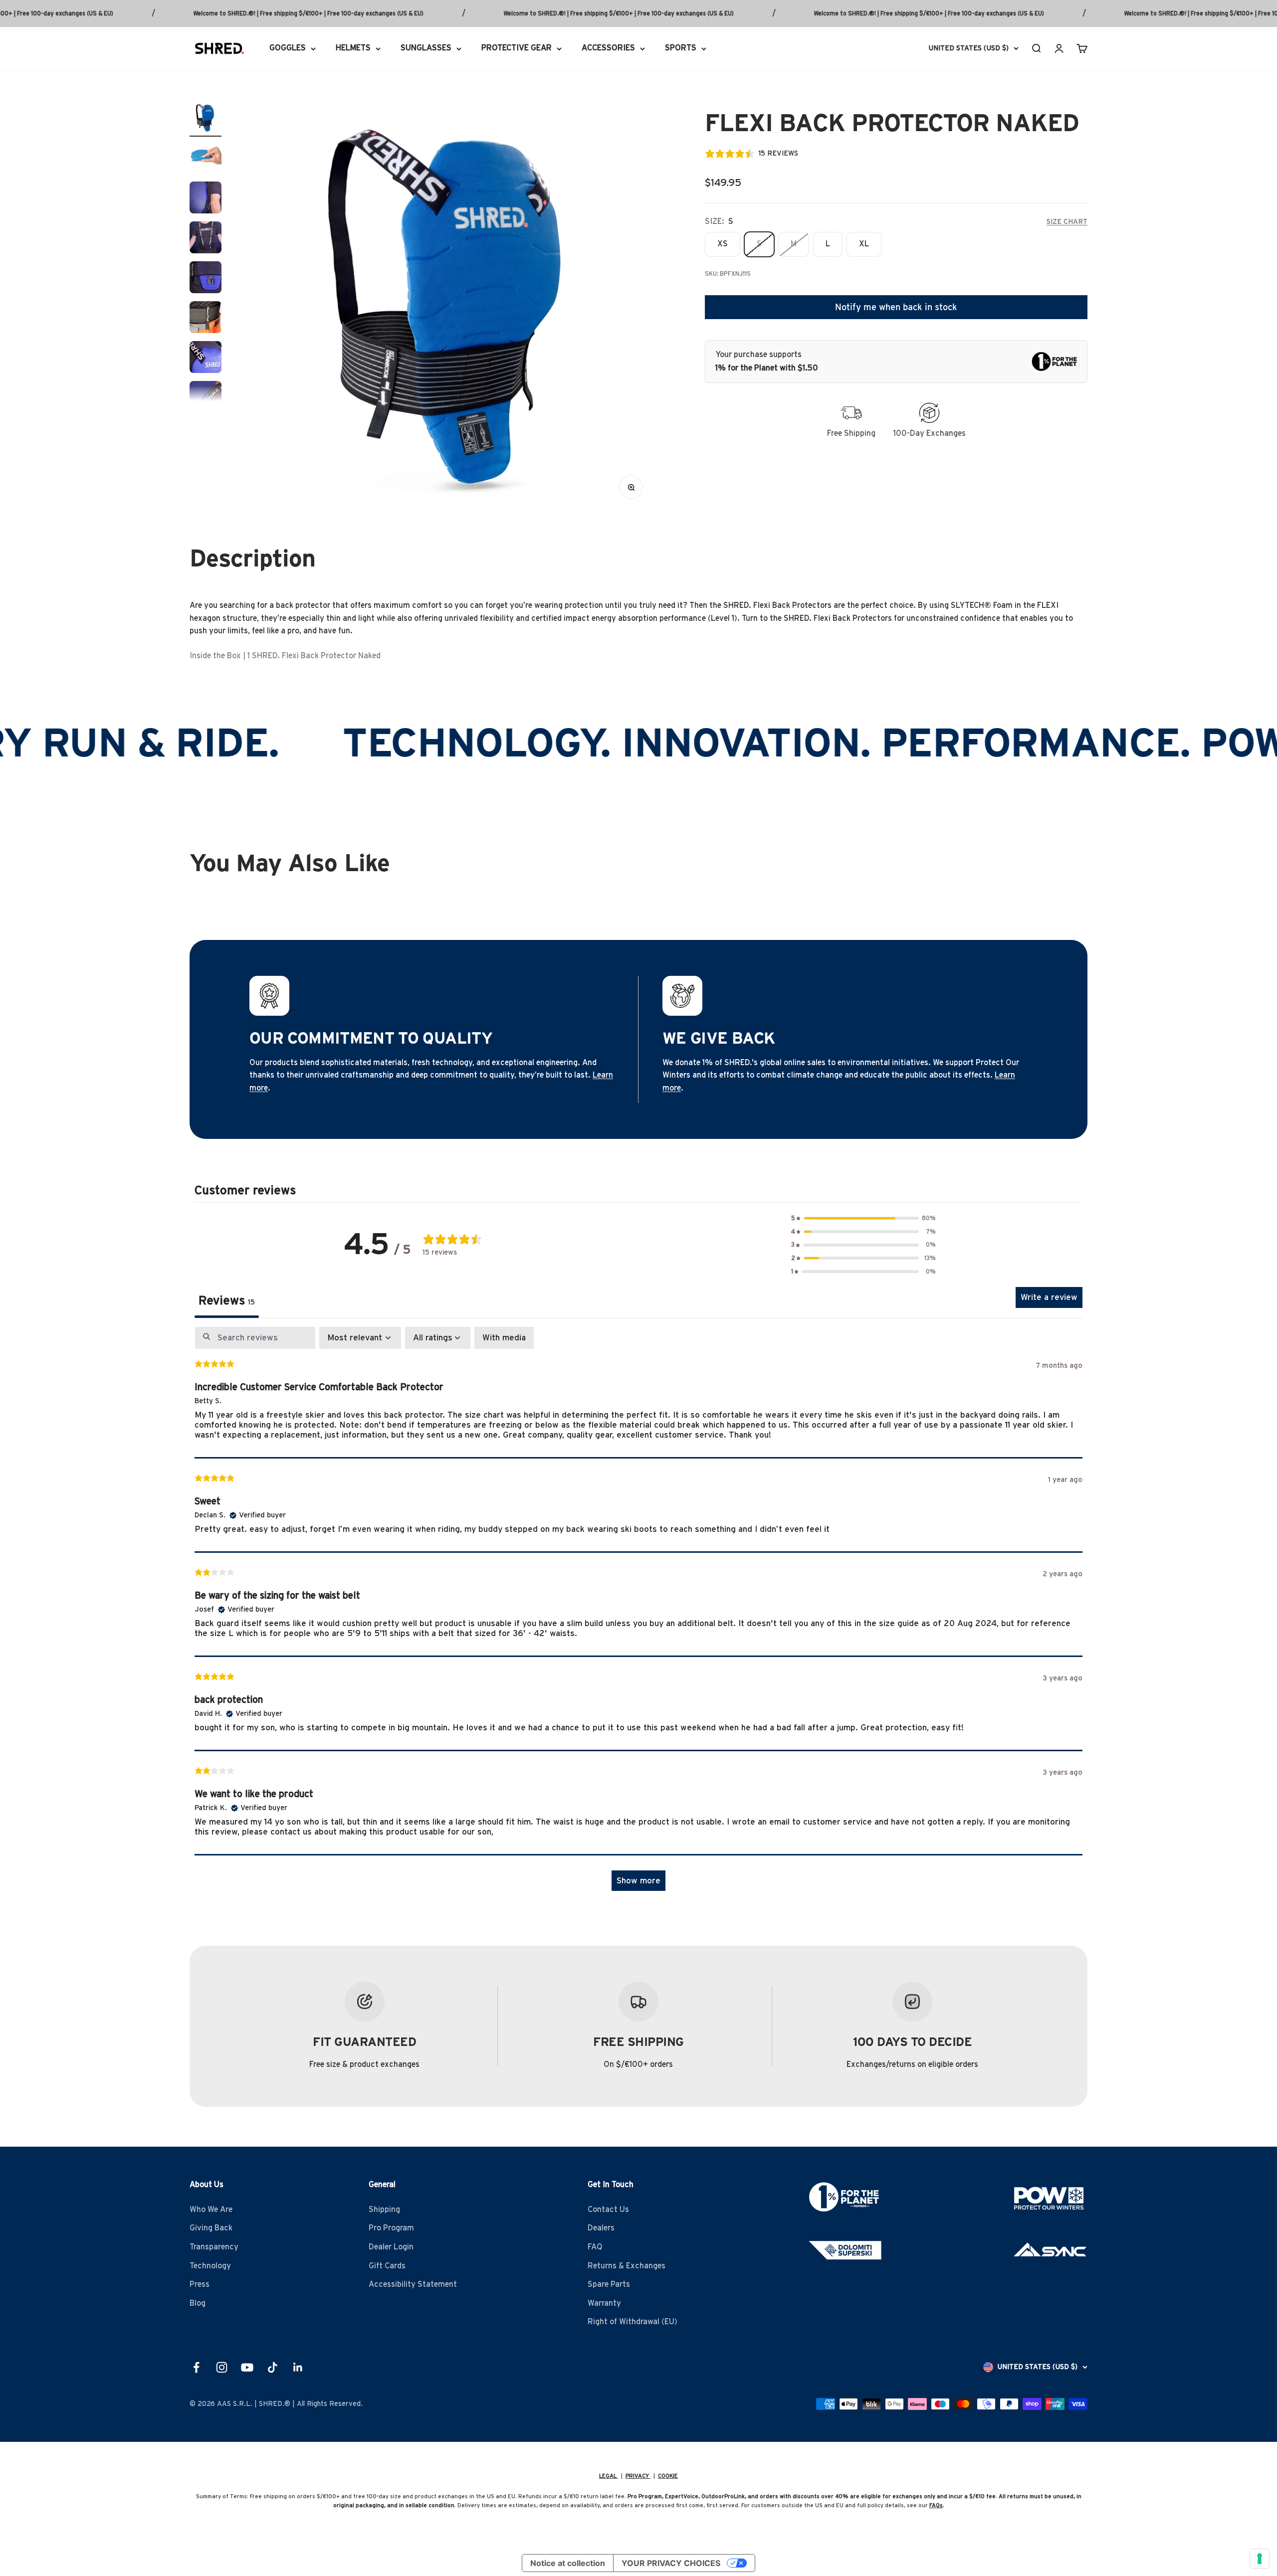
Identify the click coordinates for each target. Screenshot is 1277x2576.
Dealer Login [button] (391, 2247)
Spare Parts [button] (609, 2284)
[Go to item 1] (206, 119)
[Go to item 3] (206, 199)
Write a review (1049, 1297)
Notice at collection (568, 2563)
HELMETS (353, 48)
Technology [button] (210, 2266)
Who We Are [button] (211, 2209)
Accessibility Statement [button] (413, 2284)
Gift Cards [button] (387, 2266)
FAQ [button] (595, 2247)
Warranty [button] (604, 2303)
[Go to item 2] (206, 159)
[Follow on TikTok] (273, 2367)
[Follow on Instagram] (222, 2367)
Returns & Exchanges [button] (627, 2266)
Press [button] (200, 2284)
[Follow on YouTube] (247, 2367)
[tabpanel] (638, 1614)
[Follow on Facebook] (196, 2367)
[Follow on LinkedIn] (298, 2367)
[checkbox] (504, 1338)
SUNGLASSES (426, 48)
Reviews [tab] (227, 1301)
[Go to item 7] (206, 359)
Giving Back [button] (211, 2228)
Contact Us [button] (608, 2209)
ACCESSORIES (608, 48)
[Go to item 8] (206, 398)
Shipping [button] (384, 2209)
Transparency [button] (214, 2247)
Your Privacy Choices (671, 2563)
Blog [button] (198, 2303)
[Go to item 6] (206, 319)
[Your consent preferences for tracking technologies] (1260, 2559)
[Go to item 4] (206, 239)
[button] (863, 1218)
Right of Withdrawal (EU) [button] (633, 2322)
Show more (638, 1881)
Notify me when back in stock (896, 307)
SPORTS (681, 48)
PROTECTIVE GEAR (517, 48)
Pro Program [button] (391, 2228)
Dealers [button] (601, 2228)
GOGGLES (288, 48)
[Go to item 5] (206, 279)
